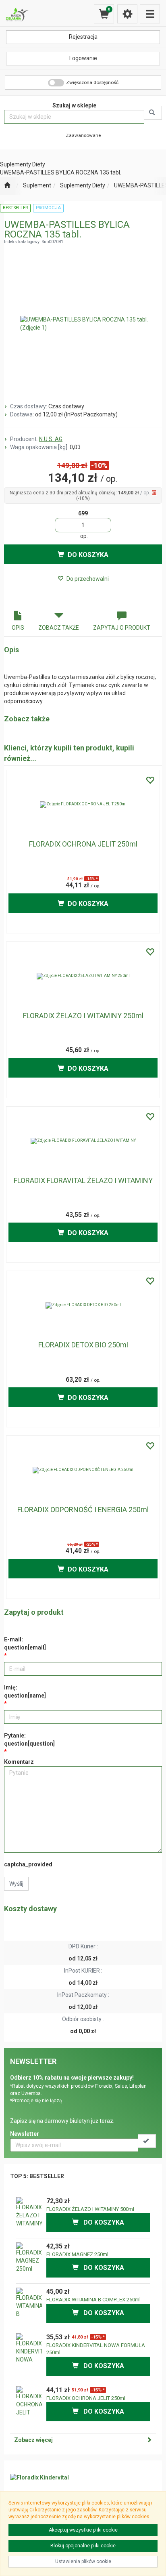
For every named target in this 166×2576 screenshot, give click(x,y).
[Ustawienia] (127, 14)
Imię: (25, 1691)
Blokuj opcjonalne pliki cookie (83, 2546)
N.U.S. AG (51, 439)
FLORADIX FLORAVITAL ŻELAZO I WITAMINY (83, 1180)
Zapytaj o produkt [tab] (122, 628)
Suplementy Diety (83, 185)
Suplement (37, 185)
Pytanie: (29, 1740)
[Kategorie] (150, 14)
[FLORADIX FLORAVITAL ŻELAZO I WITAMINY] (83, 1141)
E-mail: (25, 1643)
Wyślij (16, 1884)
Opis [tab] (18, 628)
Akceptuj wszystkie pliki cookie (83, 2530)
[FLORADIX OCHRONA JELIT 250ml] (83, 805)
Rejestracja (83, 37)
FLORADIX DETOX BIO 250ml (83, 1345)
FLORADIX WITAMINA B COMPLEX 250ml (93, 2300)
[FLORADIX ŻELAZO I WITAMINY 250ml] (83, 976)
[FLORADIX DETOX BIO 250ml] (83, 1305)
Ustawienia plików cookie (83, 2561)
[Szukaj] (153, 113)
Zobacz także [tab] (59, 628)
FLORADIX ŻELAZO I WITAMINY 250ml (83, 1016)
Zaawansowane (83, 135)
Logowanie (83, 58)
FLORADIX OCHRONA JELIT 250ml (83, 844)
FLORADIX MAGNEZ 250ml (77, 2254)
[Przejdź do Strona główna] (7, 186)
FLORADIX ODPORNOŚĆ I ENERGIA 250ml (83, 1510)
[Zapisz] (147, 2141)
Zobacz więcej (33, 2440)
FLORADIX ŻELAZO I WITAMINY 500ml (90, 2209)
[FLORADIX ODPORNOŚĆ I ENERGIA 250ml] (83, 1470)
